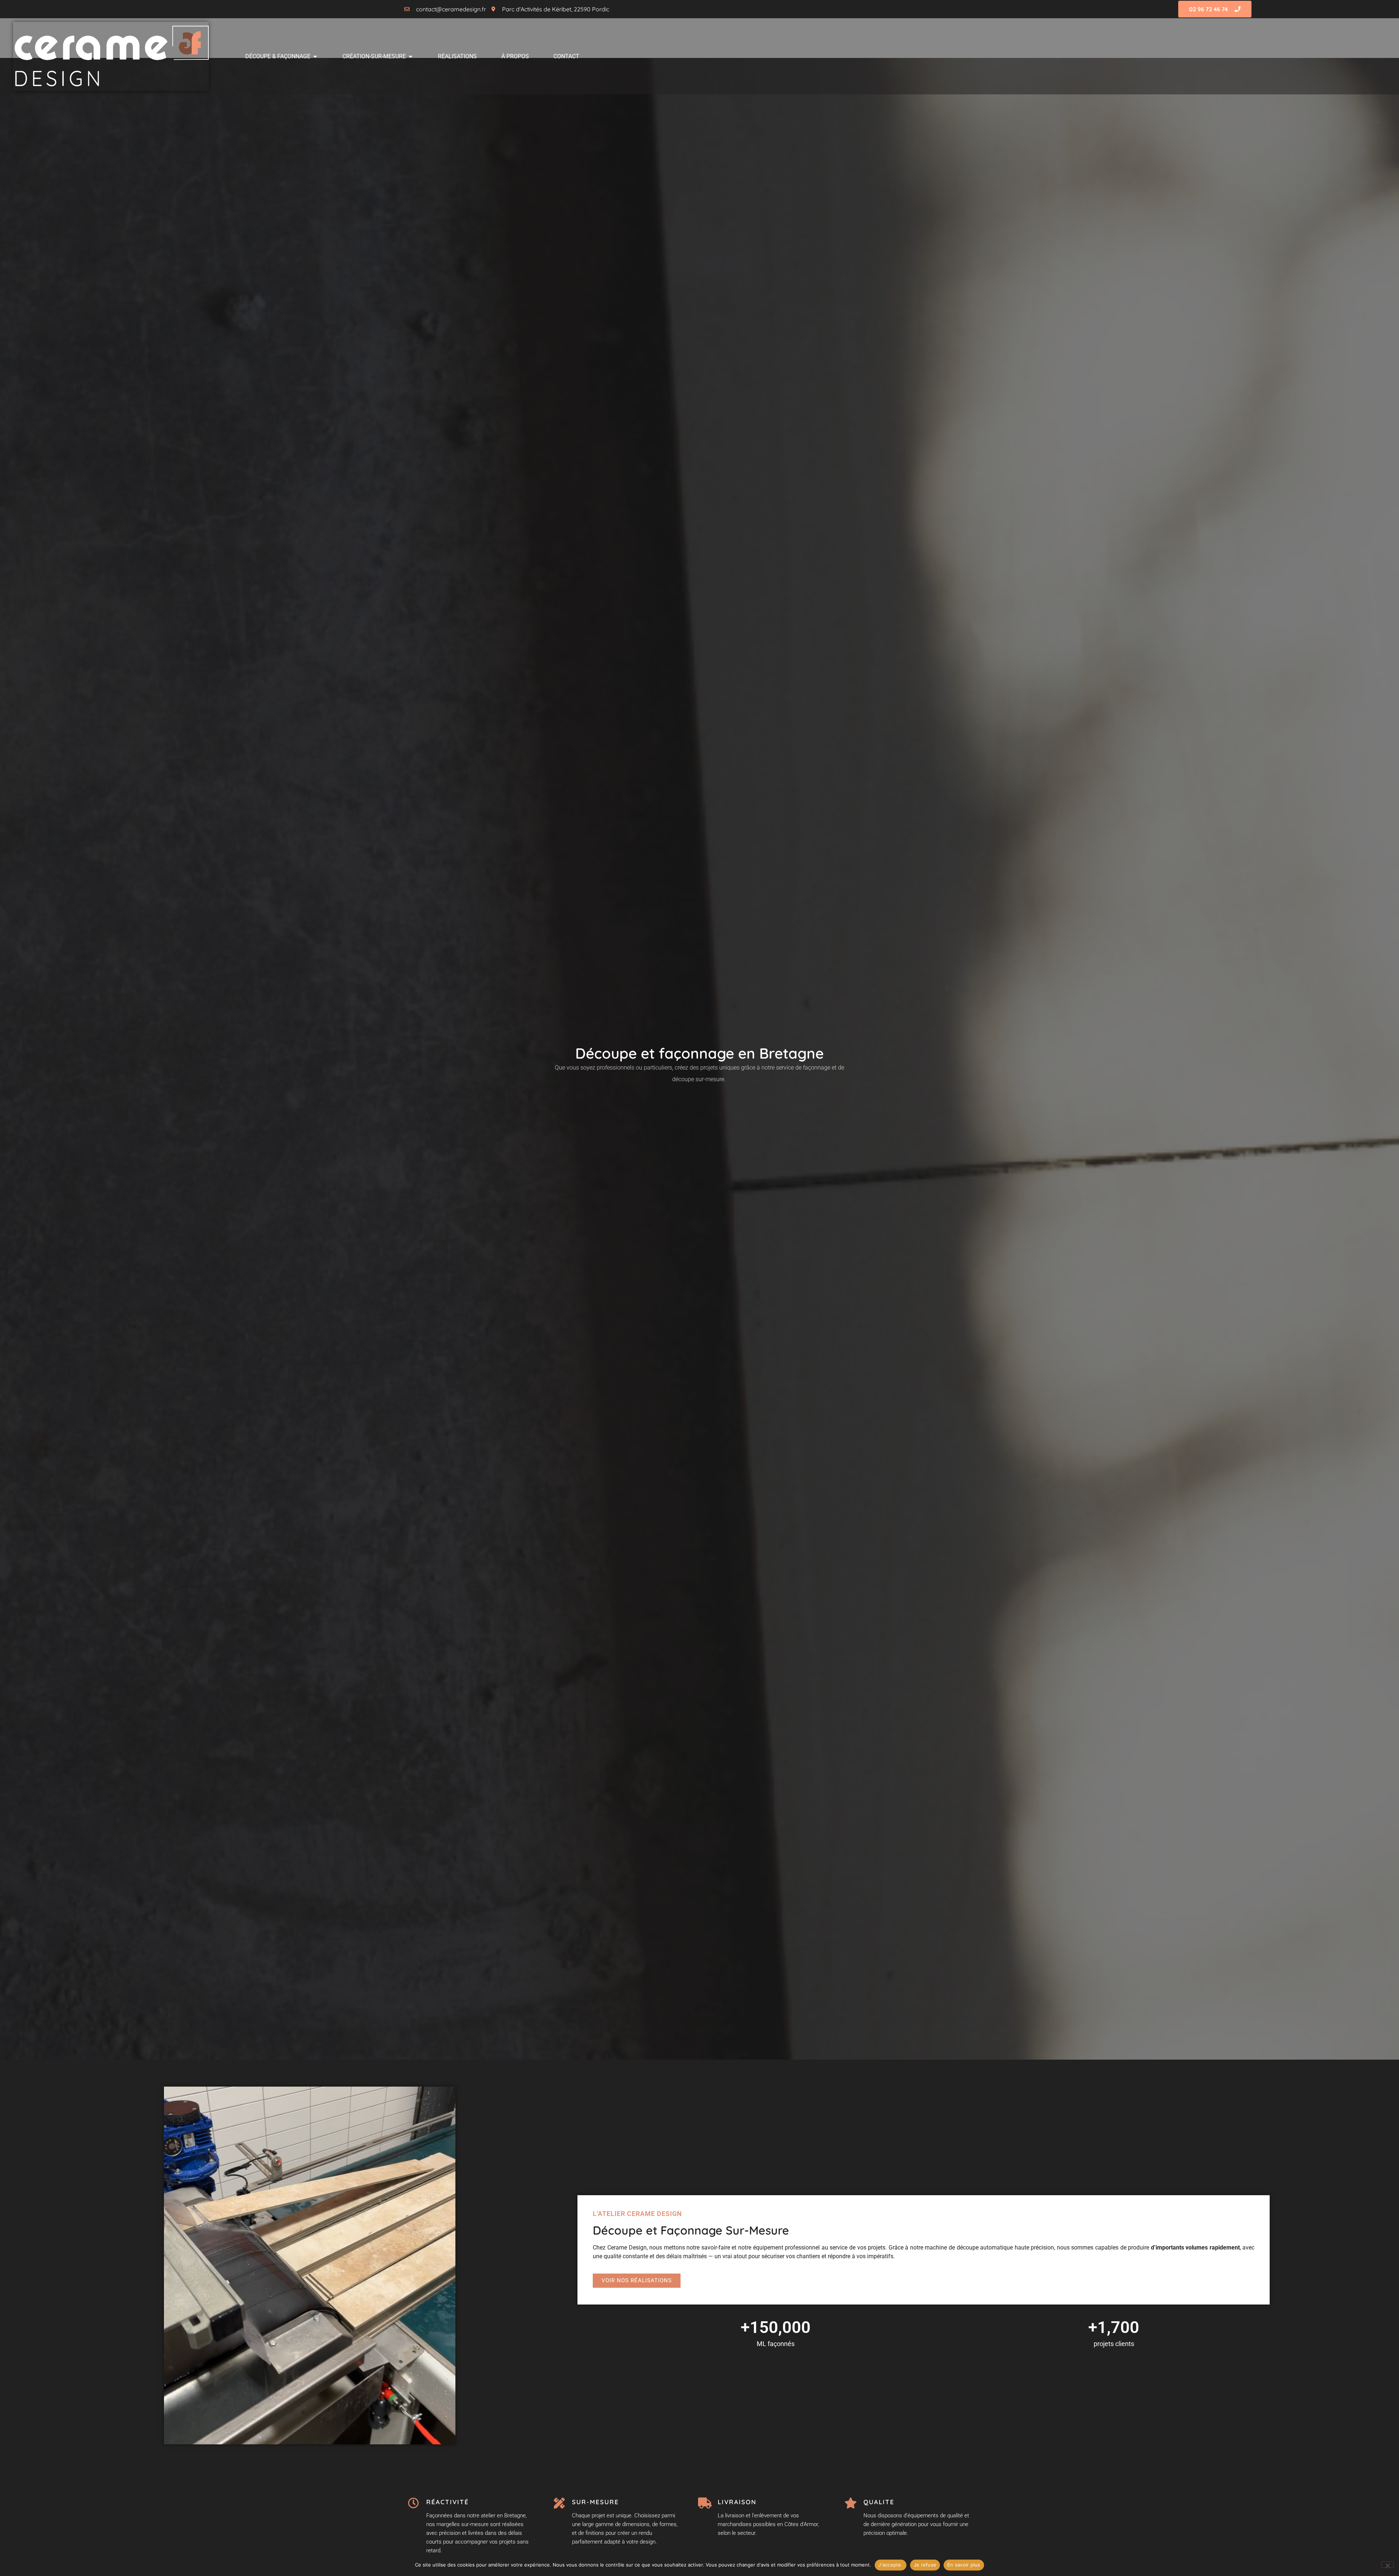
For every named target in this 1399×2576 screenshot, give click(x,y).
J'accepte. (891, 2565)
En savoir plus (964, 2565)
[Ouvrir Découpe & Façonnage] (315, 56)
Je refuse (925, 2565)
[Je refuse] (1387, 2565)
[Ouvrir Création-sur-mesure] (411, 56)
